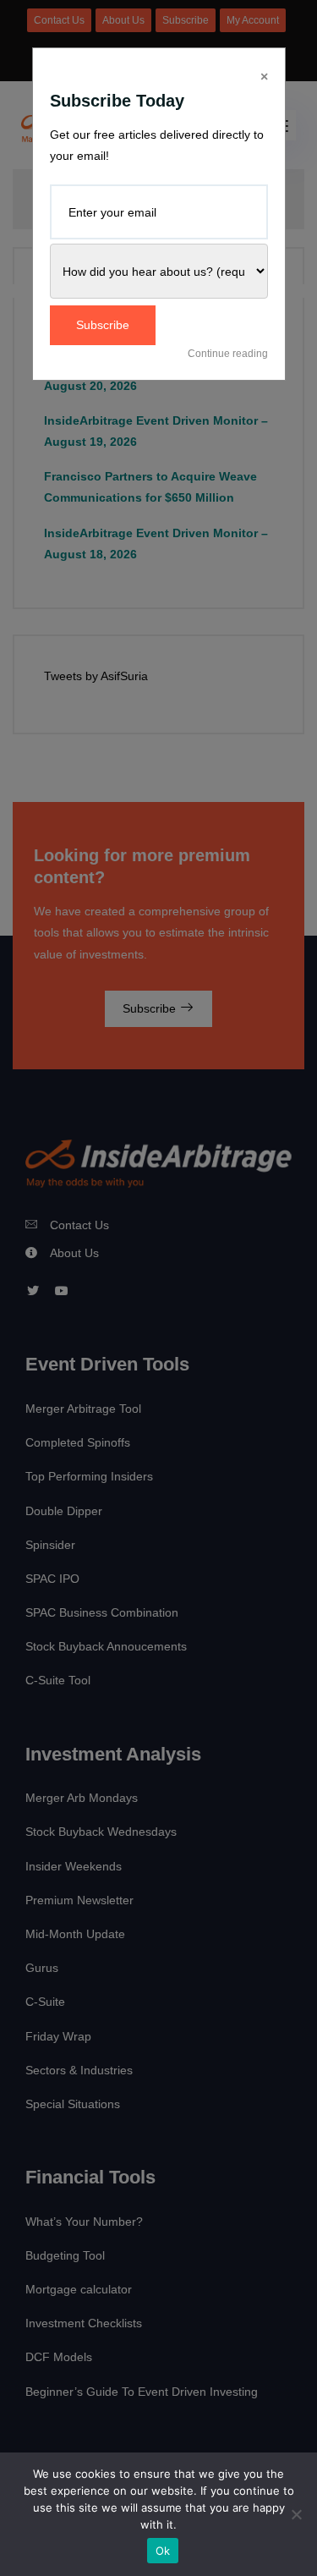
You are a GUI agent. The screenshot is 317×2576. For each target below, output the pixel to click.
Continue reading (228, 354)
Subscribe (103, 325)
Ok (163, 2551)
